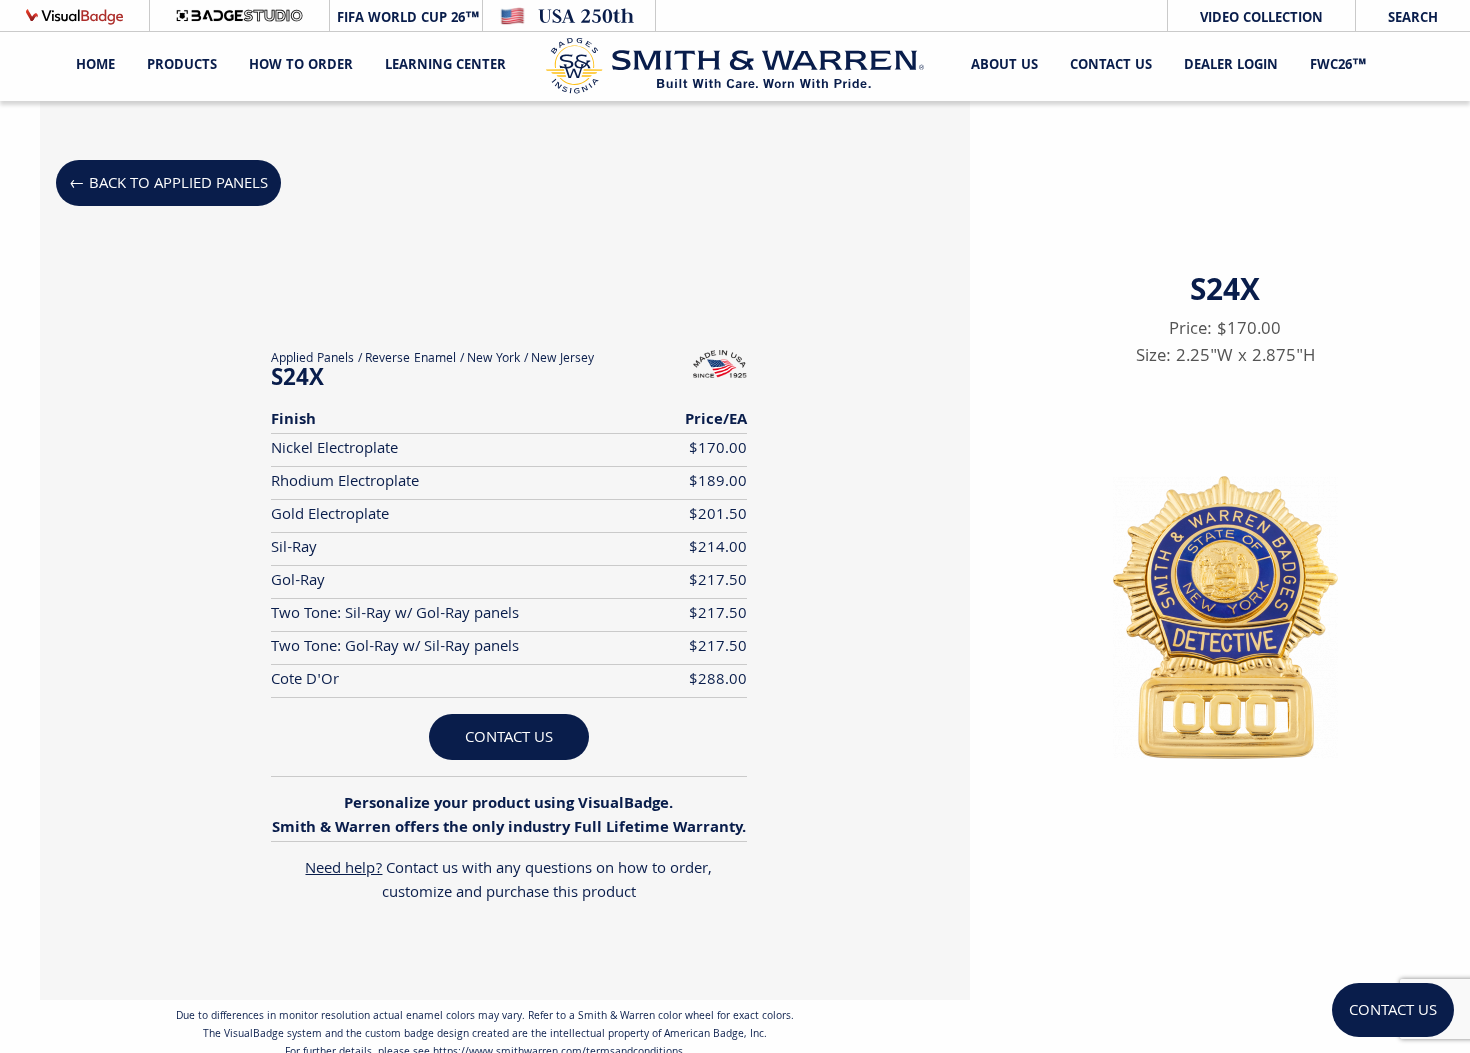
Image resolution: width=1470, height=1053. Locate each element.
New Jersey (562, 359)
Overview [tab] (272, 125)
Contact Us (1111, 66)
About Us (1004, 66)
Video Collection (1261, 19)
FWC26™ (1338, 66)
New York (493, 359)
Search (1413, 19)
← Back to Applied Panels (168, 184)
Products (182, 66)
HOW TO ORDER (301, 66)
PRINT (1142, 884)
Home (95, 66)
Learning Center (445, 66)
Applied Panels (312, 359)
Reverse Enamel (410, 359)
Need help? (343, 869)
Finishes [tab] (736, 125)
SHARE (1308, 884)
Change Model (1225, 933)
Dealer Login (1231, 66)
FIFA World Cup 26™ (406, 19)
